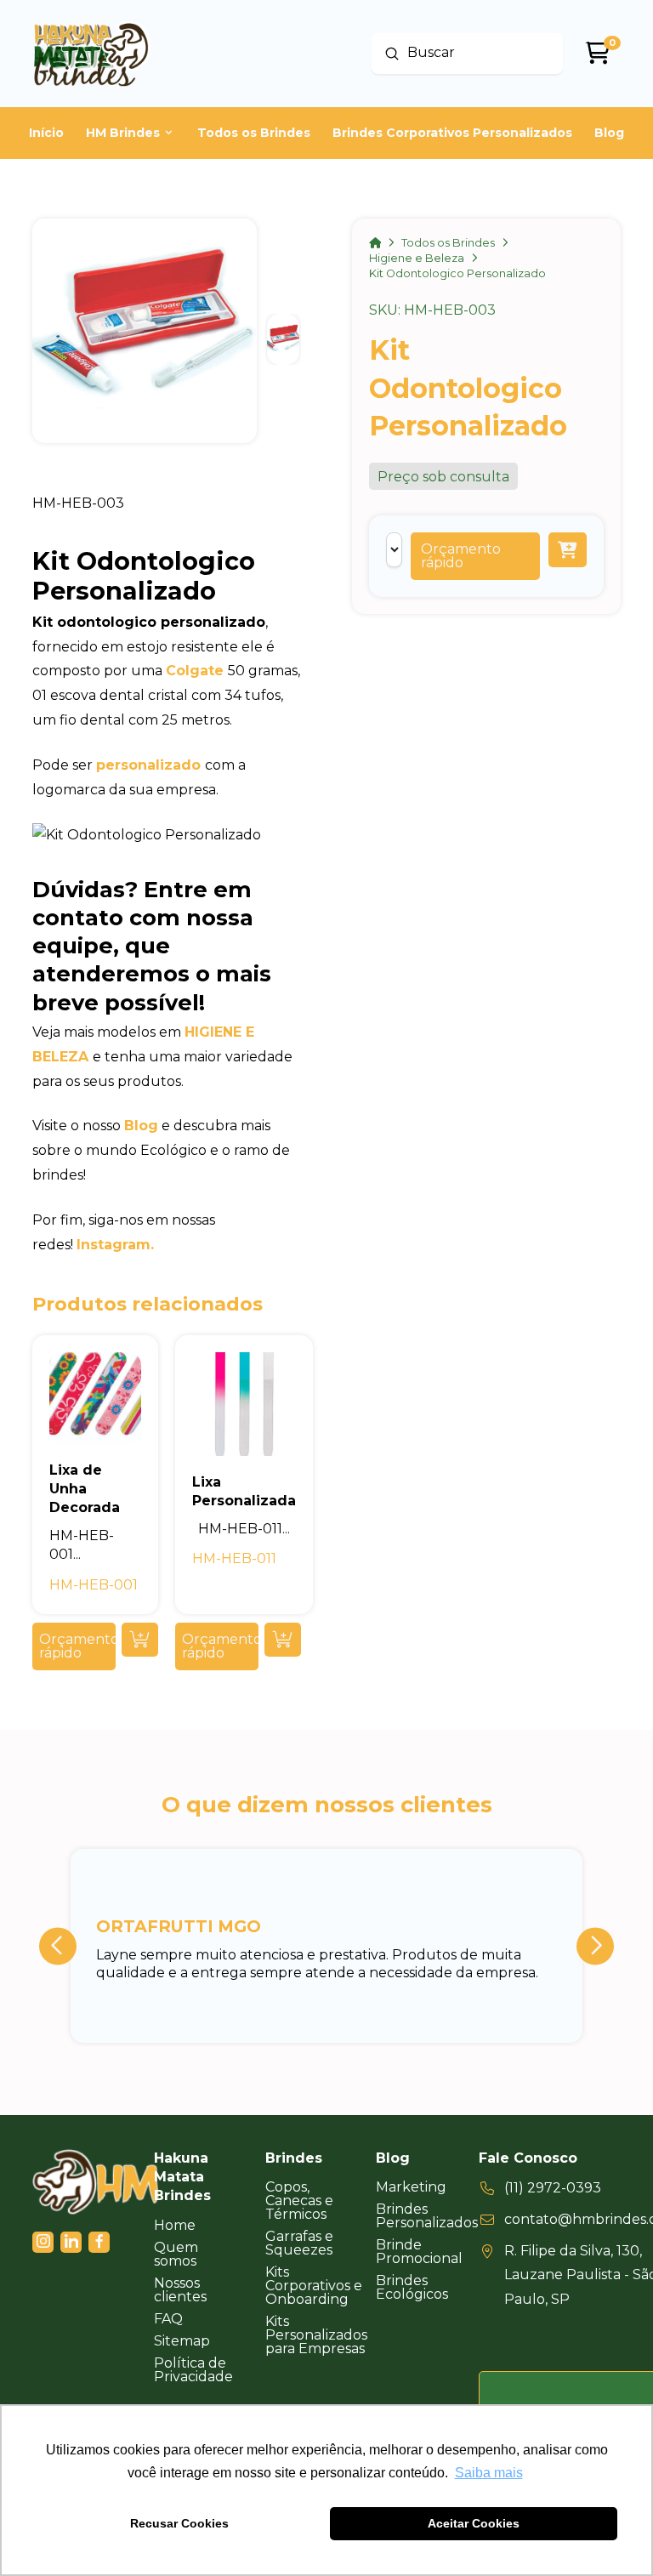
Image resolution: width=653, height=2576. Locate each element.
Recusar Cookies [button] (179, 2523)
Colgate (195, 671)
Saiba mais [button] (489, 2473)
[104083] (568, 550)
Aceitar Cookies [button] (474, 2523)
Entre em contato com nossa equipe (143, 918)
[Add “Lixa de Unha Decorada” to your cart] (140, 1640)
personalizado (148, 765)
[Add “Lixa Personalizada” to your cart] (283, 1640)
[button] (475, 556)
